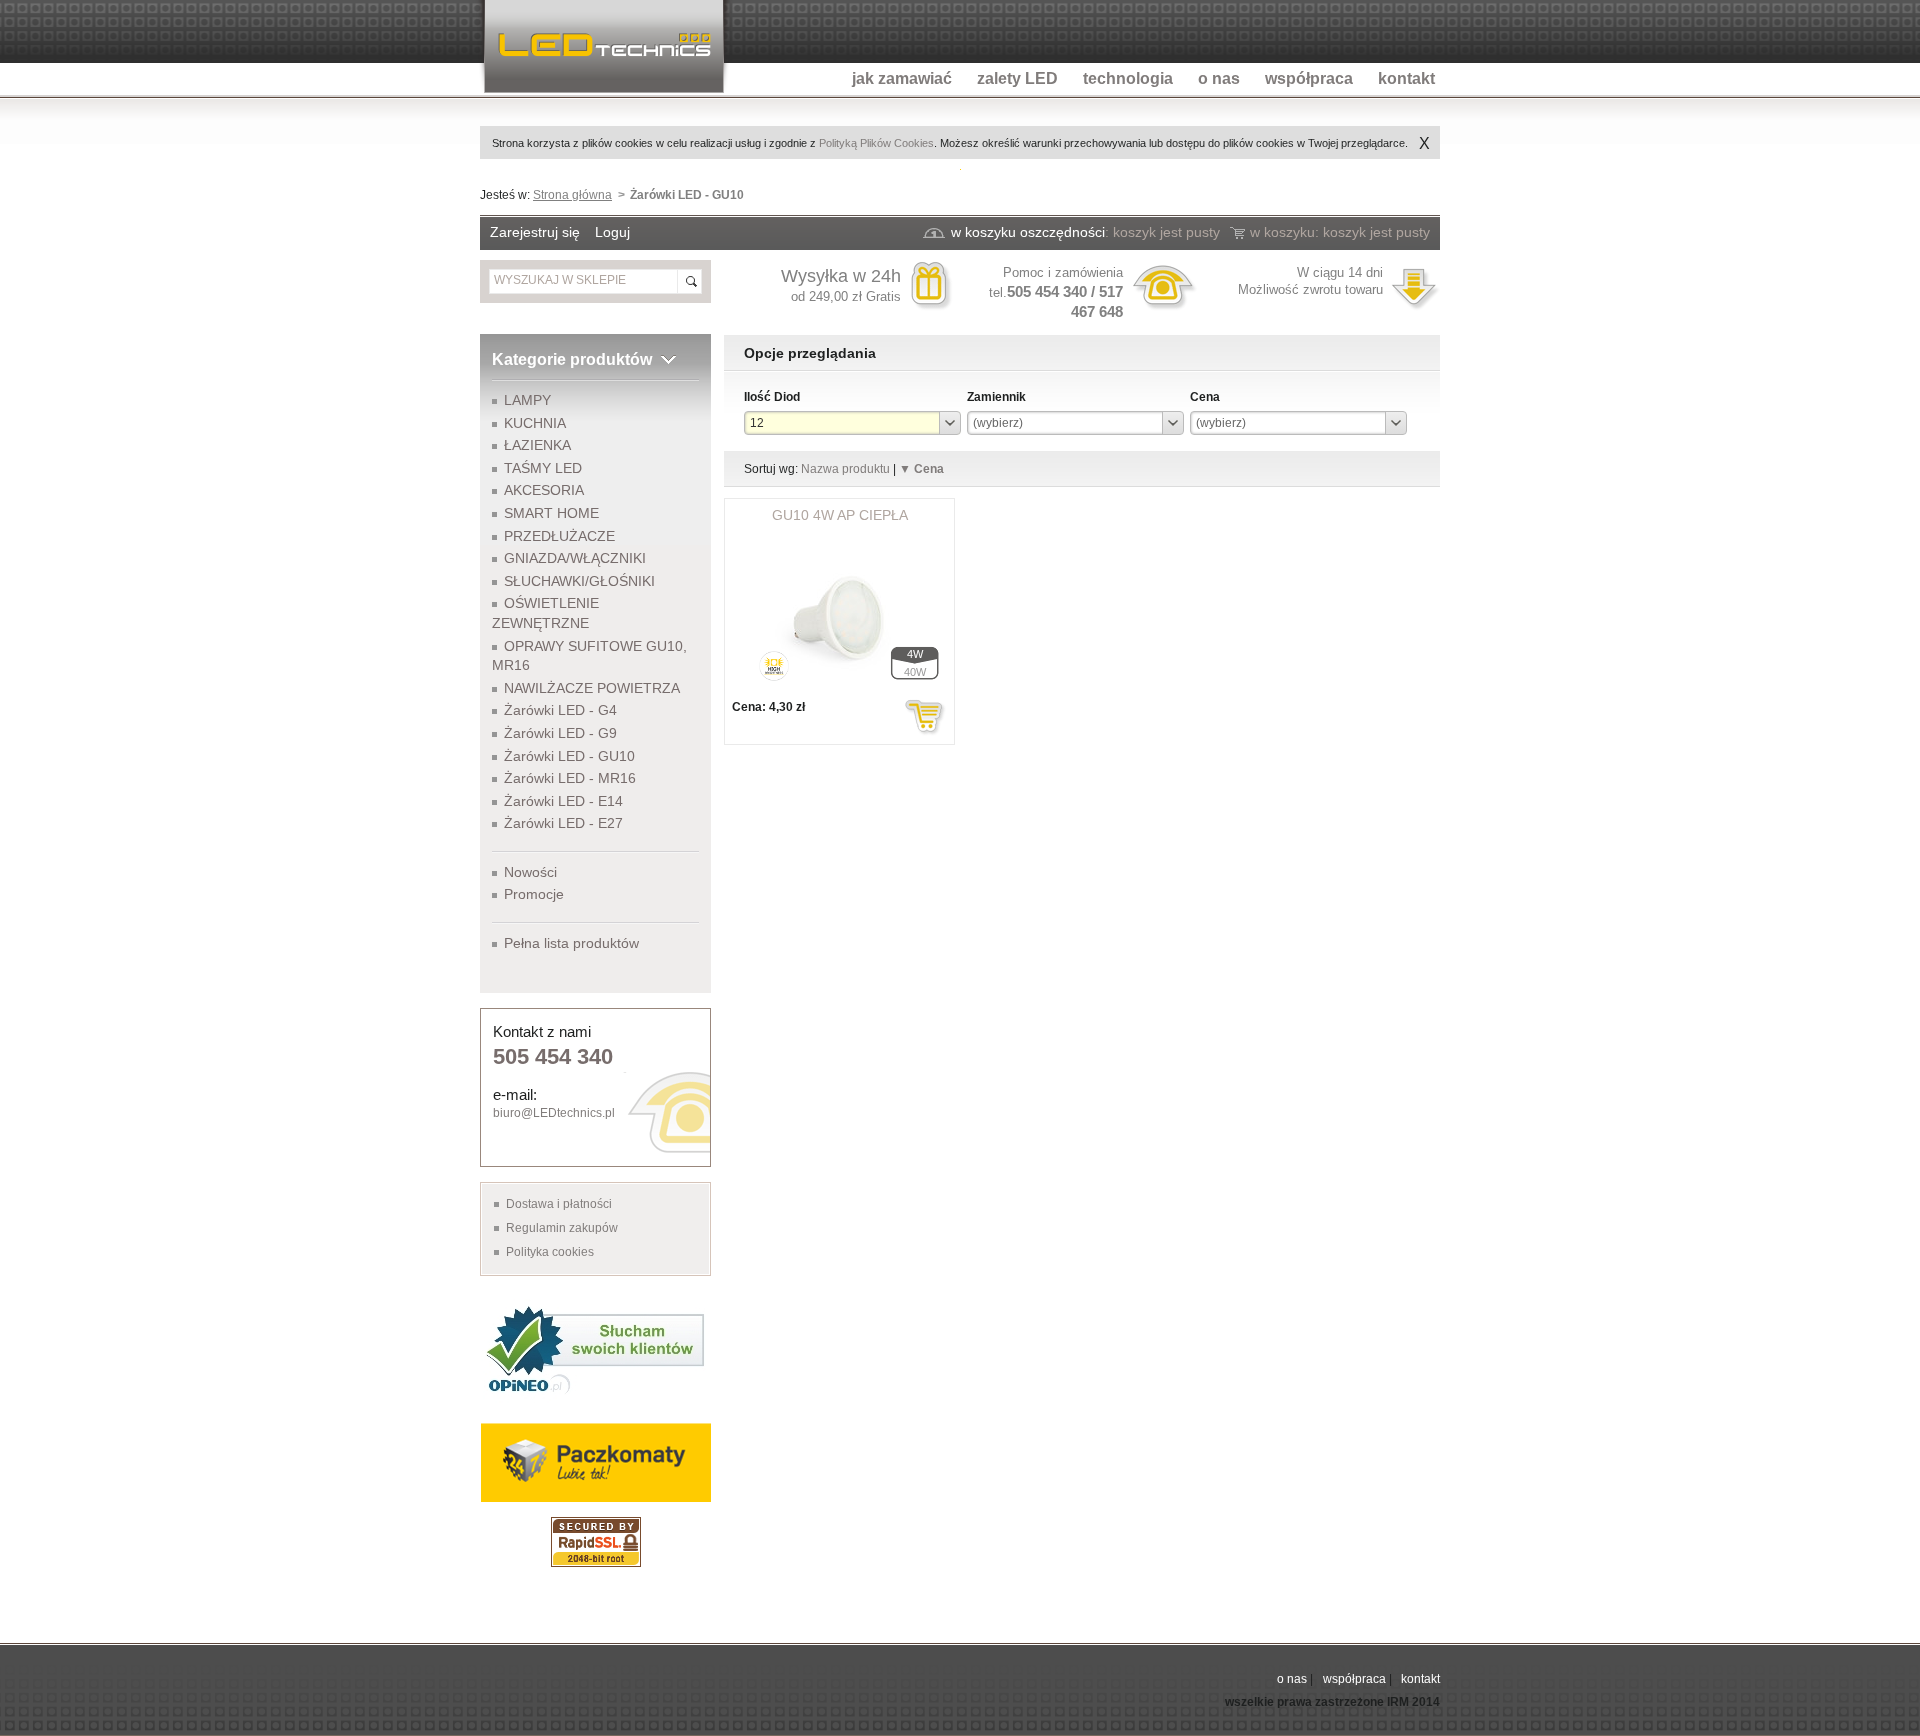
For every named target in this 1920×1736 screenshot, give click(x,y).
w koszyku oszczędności (1028, 232)
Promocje (534, 894)
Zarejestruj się (535, 232)
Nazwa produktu (845, 469)
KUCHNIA (535, 423)
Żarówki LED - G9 (560, 733)
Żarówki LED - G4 (560, 710)
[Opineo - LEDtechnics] (595, 1348)
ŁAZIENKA (537, 445)
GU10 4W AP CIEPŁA (840, 515)
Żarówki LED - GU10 (569, 756)
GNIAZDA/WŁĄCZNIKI (575, 558)
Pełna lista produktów (571, 943)
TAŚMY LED (543, 468)
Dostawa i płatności (559, 1204)
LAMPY (527, 400)
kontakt (1420, 1679)
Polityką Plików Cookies (876, 143)
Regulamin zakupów (562, 1228)
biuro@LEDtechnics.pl (554, 1113)
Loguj (612, 232)
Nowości (530, 872)
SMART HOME (551, 513)
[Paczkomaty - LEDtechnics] (595, 1462)
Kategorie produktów (572, 359)
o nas (1292, 1679)
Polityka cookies (550, 1252)
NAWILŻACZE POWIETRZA (592, 688)
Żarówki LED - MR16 (570, 778)
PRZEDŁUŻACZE (559, 536)
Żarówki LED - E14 (563, 801)
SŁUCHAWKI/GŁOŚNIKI (579, 581)
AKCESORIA (544, 490)
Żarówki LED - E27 (563, 823)
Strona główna (572, 195)
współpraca (1354, 1679)
